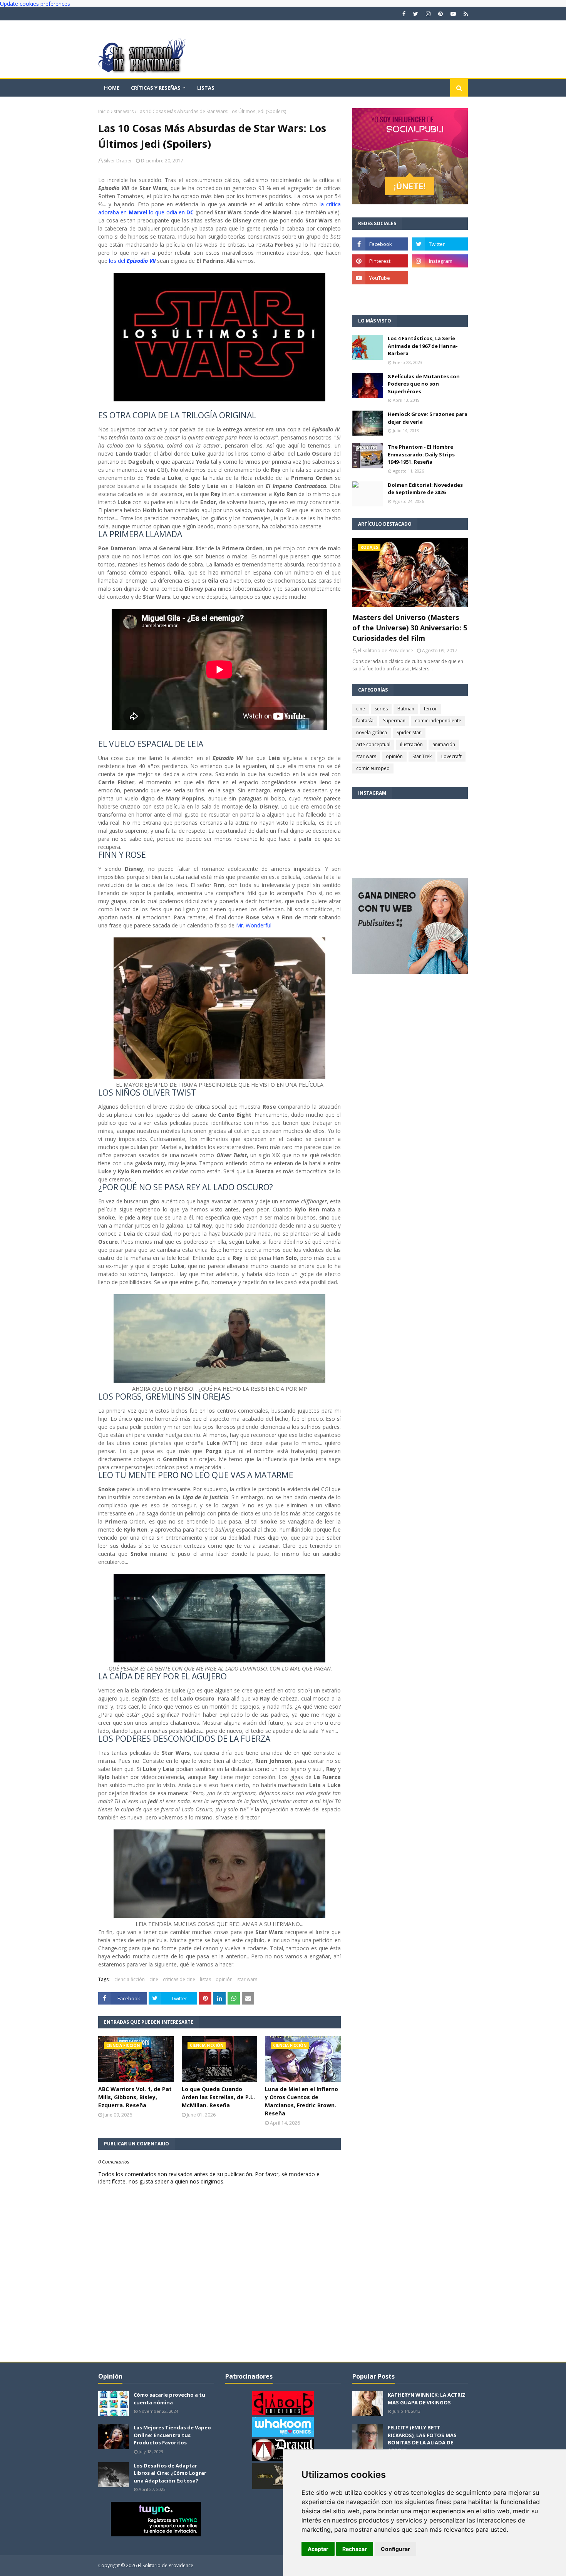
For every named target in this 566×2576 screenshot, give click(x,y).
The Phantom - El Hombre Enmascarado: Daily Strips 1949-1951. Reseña (421, 454)
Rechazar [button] (355, 2549)
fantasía (365, 721)
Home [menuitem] (112, 88)
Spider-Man (409, 733)
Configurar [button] (395, 2549)
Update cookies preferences (35, 4)
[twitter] (416, 14)
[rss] (465, 14)
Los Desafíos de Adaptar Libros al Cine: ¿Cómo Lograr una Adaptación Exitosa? (170, 2473)
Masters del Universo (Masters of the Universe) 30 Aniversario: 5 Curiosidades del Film (410, 628)
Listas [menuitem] (206, 88)
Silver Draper (118, 161)
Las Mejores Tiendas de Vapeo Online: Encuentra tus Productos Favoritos (172, 2435)
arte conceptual (373, 744)
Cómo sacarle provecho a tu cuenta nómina (169, 2399)
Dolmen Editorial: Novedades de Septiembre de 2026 (425, 489)
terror (430, 709)
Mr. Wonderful (254, 925)
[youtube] (453, 14)
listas (205, 1979)
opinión (224, 1979)
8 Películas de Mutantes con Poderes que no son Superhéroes (424, 384)
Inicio (104, 111)
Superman (394, 721)
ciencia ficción (130, 1979)
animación (444, 744)
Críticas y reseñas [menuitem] (156, 88)
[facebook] (404, 14)
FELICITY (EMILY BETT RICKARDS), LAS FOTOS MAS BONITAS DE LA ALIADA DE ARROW (422, 2439)
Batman (406, 709)
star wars (124, 111)
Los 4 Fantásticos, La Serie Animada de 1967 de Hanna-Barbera (423, 346)
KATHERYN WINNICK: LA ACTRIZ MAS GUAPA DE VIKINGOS (427, 2399)
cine (154, 1979)
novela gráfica (372, 733)
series (381, 709)
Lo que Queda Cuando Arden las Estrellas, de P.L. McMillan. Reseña (218, 2097)
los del (132, 261)
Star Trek (422, 756)
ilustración (411, 744)
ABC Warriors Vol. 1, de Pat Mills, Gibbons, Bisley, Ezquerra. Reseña (135, 2097)
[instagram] (428, 14)
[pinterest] (440, 14)
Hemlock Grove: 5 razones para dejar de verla (428, 418)
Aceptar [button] (318, 2549)
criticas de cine (179, 1979)
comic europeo (373, 768)
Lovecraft (451, 756)
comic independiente (438, 721)
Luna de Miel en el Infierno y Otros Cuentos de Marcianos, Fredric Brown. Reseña (301, 2101)
